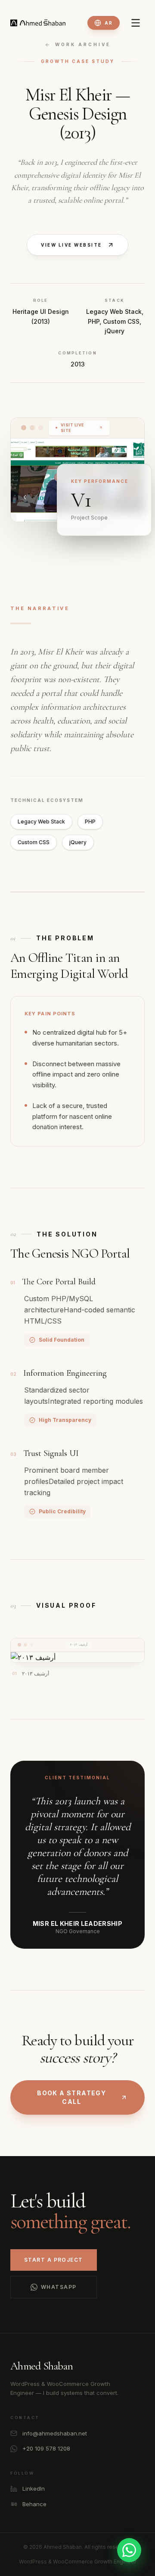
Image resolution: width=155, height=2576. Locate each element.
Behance (34, 2504)
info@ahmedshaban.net (55, 2433)
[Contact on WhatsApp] (129, 2550)
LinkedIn (34, 2488)
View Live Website (71, 245)
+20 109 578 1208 (46, 2448)
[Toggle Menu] (136, 23)
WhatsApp (59, 2287)
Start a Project (54, 2260)
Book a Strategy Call (71, 2097)
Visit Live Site (73, 428)
